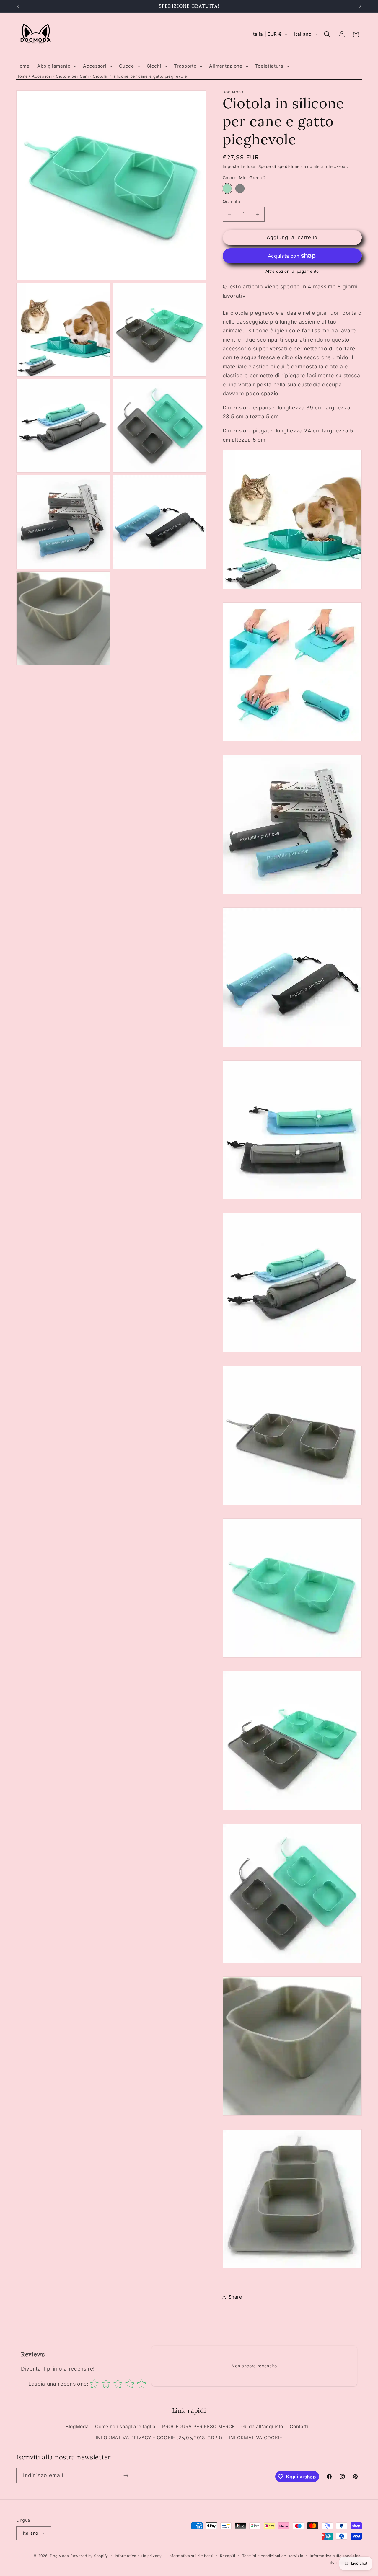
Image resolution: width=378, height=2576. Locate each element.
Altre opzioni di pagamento (292, 271)
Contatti (299, 2426)
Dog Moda (59, 2556)
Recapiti (228, 2556)
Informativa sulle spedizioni (336, 2556)
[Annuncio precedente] (18, 6)
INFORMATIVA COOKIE (256, 2438)
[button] (56, 66)
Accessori (42, 76)
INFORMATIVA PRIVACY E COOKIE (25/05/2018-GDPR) (159, 2438)
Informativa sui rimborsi (191, 2556)
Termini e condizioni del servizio (273, 2556)
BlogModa (77, 2426)
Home (22, 76)
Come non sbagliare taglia (125, 2426)
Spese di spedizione (279, 167)
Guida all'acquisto (262, 2426)
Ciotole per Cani (72, 76)
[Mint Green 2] (227, 189)
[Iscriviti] (126, 2476)
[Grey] (240, 189)
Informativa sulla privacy (138, 2556)
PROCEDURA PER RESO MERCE (198, 2426)
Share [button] (235, 2297)
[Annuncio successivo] (360, 6)
